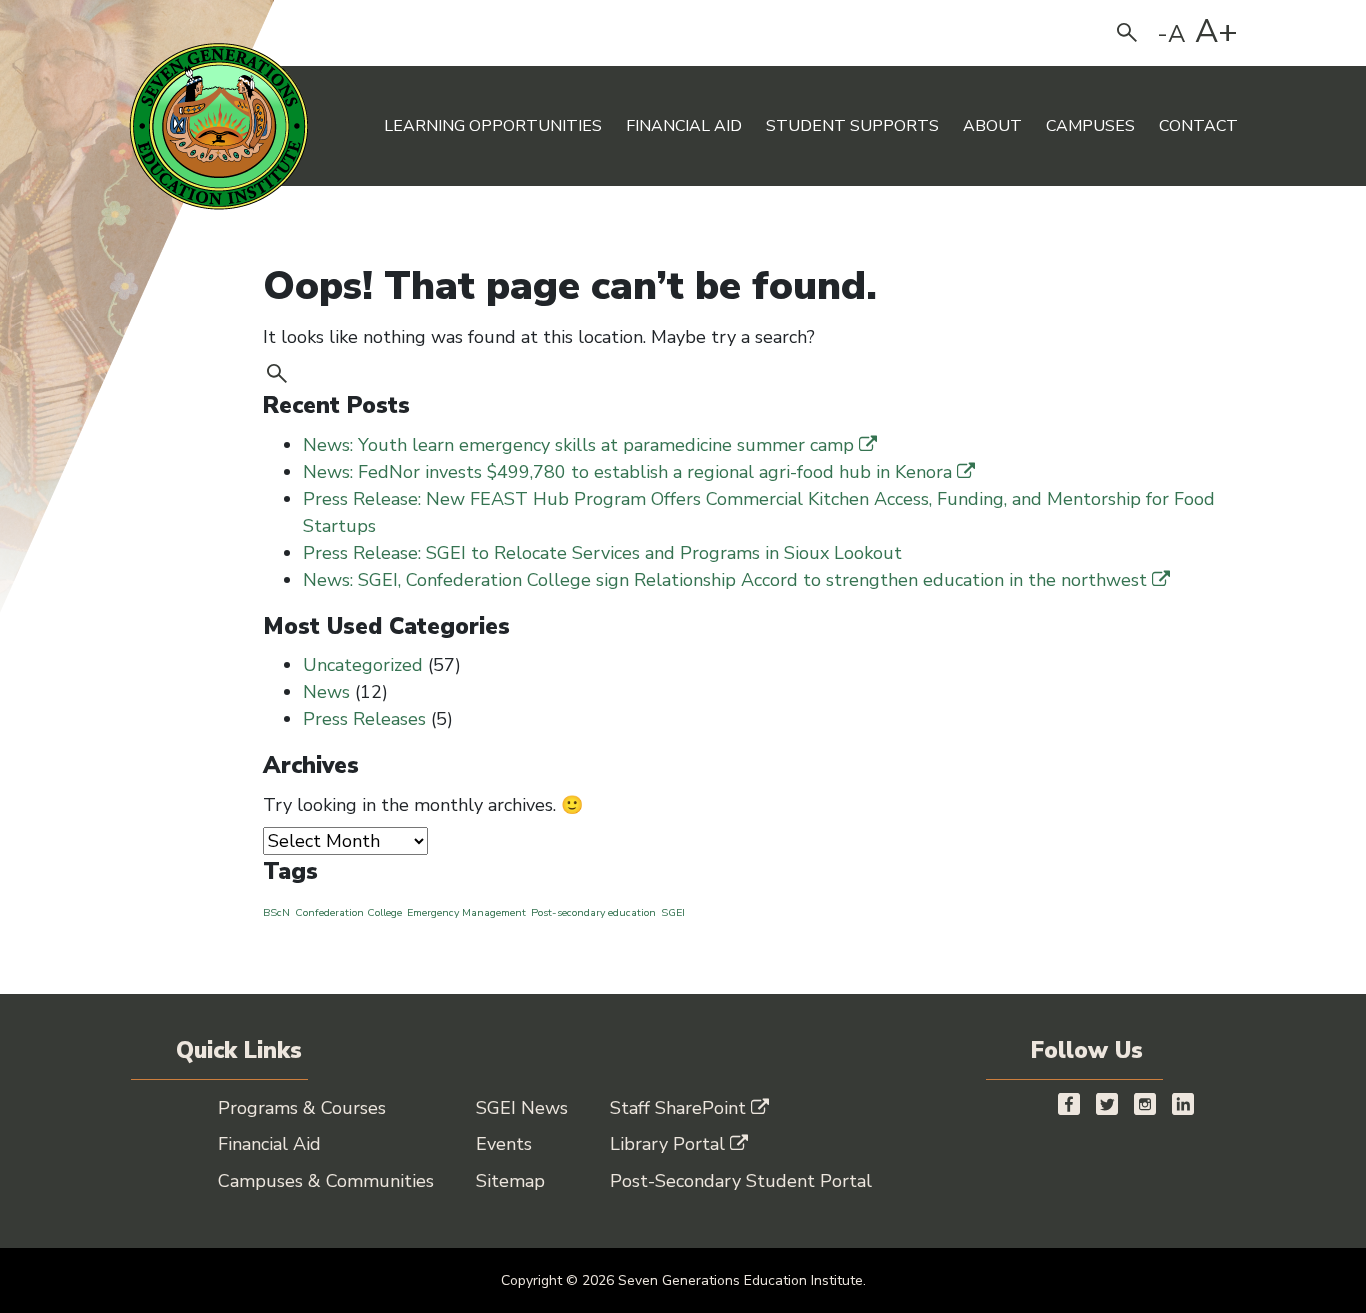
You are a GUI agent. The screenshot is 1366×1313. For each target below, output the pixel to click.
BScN (276, 912)
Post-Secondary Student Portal (741, 1181)
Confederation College (348, 912)
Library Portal (667, 1144)
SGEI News (522, 1108)
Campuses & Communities (326, 1181)
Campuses (1090, 126)
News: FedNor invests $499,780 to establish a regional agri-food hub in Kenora (627, 472)
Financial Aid (684, 126)
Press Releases (364, 719)
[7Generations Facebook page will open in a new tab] (1069, 1103)
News (326, 692)
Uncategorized (363, 665)
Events (504, 1144)
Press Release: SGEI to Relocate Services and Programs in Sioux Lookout (602, 553)
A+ (1216, 32)
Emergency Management (466, 912)
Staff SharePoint (678, 1108)
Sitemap (510, 1181)
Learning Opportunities (493, 126)
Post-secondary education (593, 912)
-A (1171, 34)
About (992, 126)
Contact (1198, 126)
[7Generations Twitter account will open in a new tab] (1107, 1103)
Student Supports (852, 126)
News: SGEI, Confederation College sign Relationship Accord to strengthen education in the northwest (725, 580)
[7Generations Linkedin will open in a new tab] (1183, 1103)
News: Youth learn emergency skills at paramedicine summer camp (578, 445)
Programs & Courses (302, 1108)
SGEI (673, 912)
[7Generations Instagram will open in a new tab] (1145, 1103)
